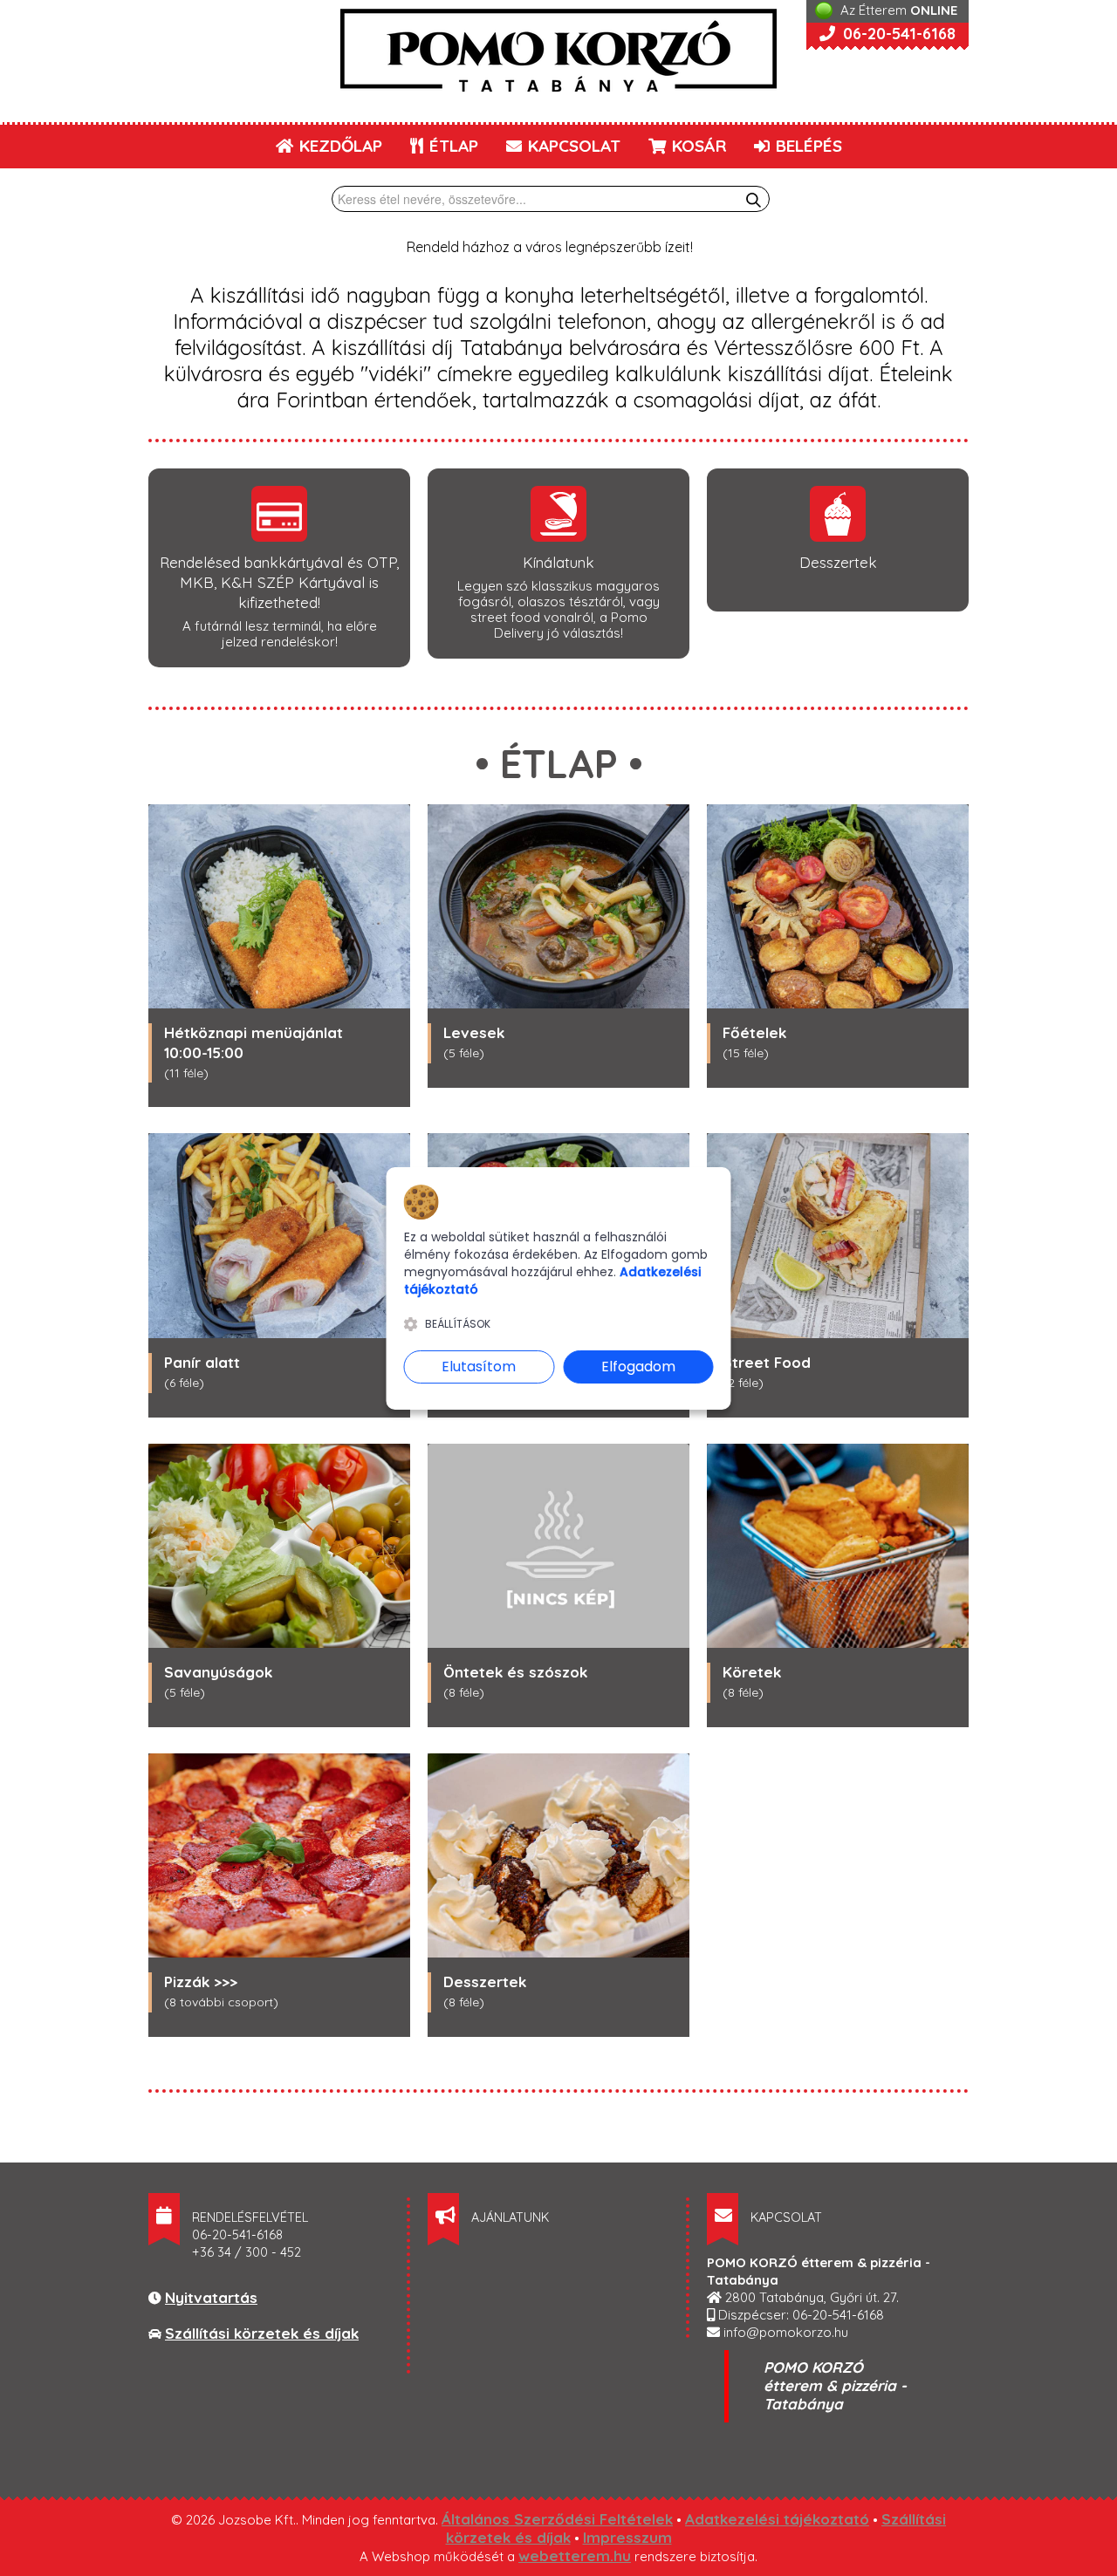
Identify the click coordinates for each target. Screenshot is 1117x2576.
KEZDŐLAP (339, 146)
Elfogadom (638, 1367)
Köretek (752, 1672)
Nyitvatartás (211, 2297)
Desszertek (838, 562)
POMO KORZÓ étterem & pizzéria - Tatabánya (835, 2385)
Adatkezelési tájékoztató (777, 2519)
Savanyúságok (218, 1672)
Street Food (767, 1362)
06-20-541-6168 (897, 34)
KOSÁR (697, 146)
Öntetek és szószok (515, 1672)
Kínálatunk (558, 562)
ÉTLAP (452, 146)
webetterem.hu (575, 2556)
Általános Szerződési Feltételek (557, 2519)
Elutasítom (479, 1367)
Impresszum (627, 2537)
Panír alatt (202, 1362)
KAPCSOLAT (572, 146)
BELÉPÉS (807, 146)
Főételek (754, 1032)
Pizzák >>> (201, 1982)
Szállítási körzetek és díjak (262, 2333)
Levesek (474, 1032)
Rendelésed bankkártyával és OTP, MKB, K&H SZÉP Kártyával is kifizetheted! (279, 582)
